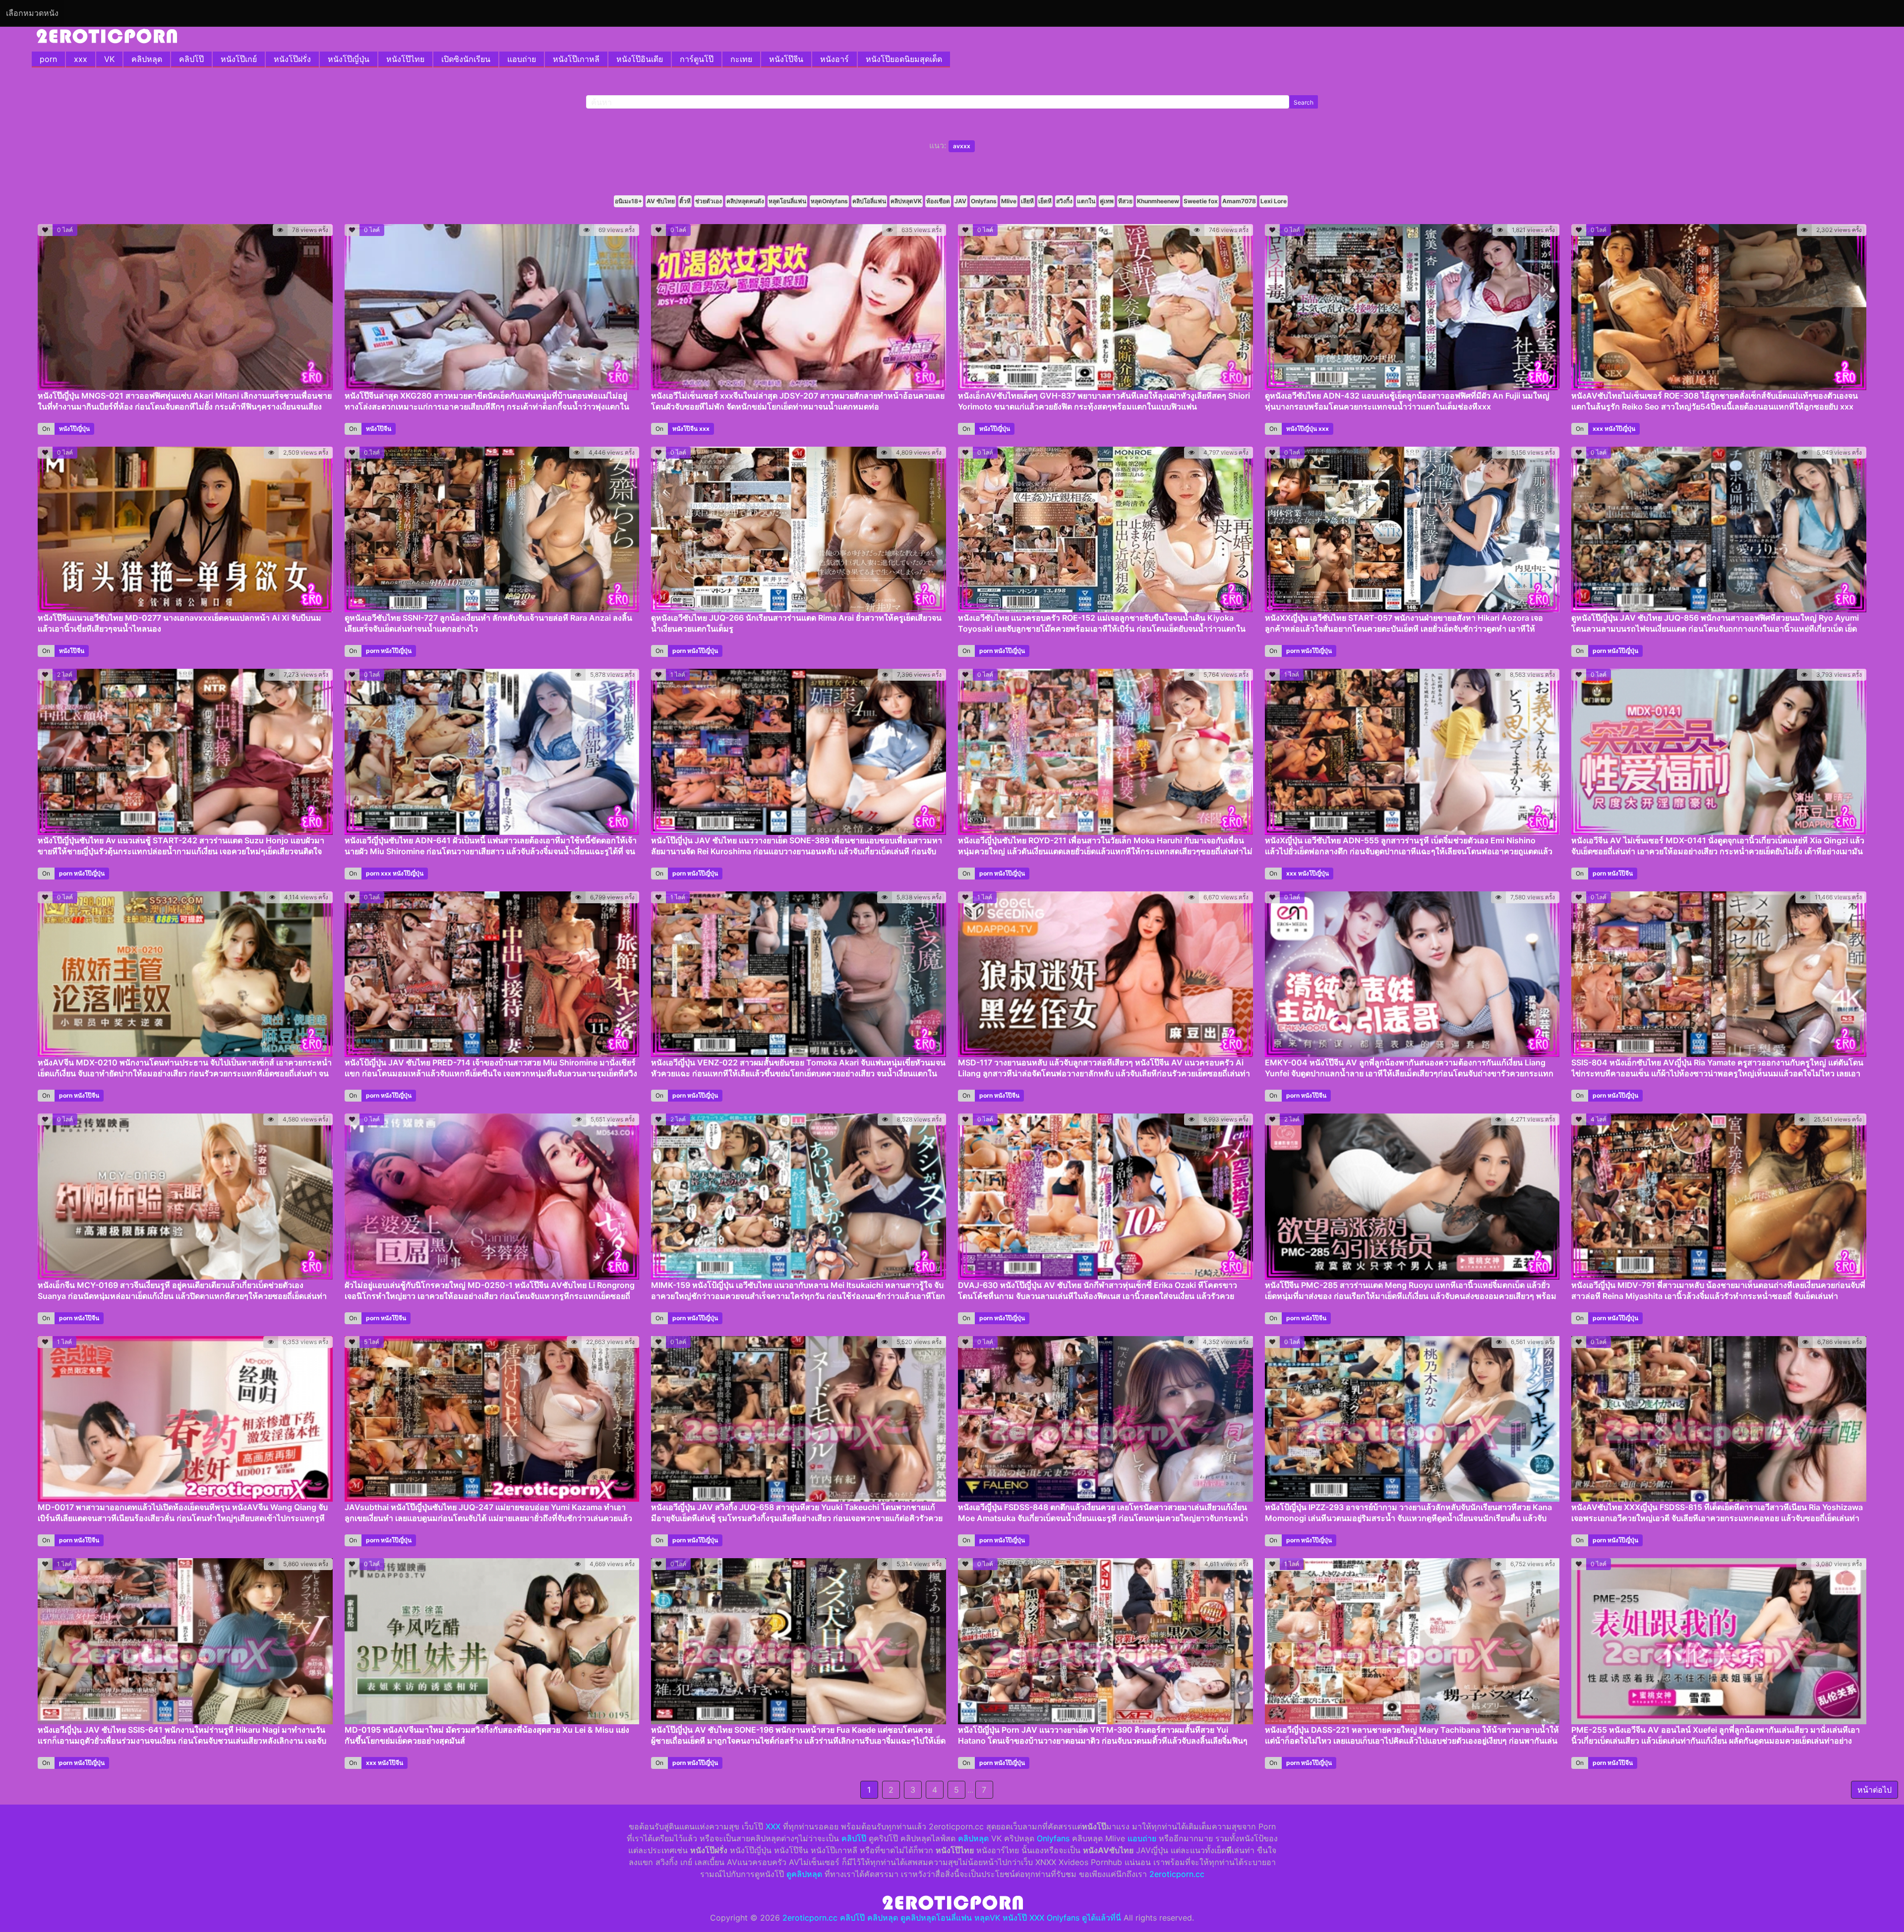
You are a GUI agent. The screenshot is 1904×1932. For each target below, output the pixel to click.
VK (109, 59)
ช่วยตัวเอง (709, 201)
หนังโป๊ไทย (405, 59)
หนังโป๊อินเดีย (640, 59)
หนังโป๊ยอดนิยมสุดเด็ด (904, 59)
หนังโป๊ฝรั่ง (292, 59)
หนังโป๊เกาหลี (576, 59)
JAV (960, 201)
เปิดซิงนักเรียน (466, 59)
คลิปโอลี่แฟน (869, 201)
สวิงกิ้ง (1064, 201)
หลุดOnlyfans (829, 201)
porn (48, 59)
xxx (81, 59)
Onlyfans (984, 201)
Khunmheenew (1158, 201)
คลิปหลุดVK (906, 201)
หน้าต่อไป (1874, 1790)
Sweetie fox (1201, 201)
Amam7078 (1239, 201)
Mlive (1009, 201)
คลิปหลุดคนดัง (745, 201)
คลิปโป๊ (191, 59)
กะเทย (741, 59)
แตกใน (1086, 201)
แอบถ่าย (522, 59)
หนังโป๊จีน (786, 59)
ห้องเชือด (938, 201)
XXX (773, 1826)
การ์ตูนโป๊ (697, 59)
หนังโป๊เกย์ (239, 59)
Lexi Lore (1274, 201)
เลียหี (1027, 201)
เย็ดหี (1045, 201)
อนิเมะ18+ (628, 201)
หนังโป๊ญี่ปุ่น (349, 59)
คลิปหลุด (147, 59)
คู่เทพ (1107, 201)
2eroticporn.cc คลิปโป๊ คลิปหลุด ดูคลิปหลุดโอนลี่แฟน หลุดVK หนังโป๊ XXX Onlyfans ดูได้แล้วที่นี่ (952, 1918)
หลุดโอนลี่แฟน (787, 201)
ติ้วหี (685, 201)
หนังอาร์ (834, 59)
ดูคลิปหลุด (804, 1874)
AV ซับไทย (661, 201)
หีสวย (1125, 201)
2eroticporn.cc (1177, 1874)
